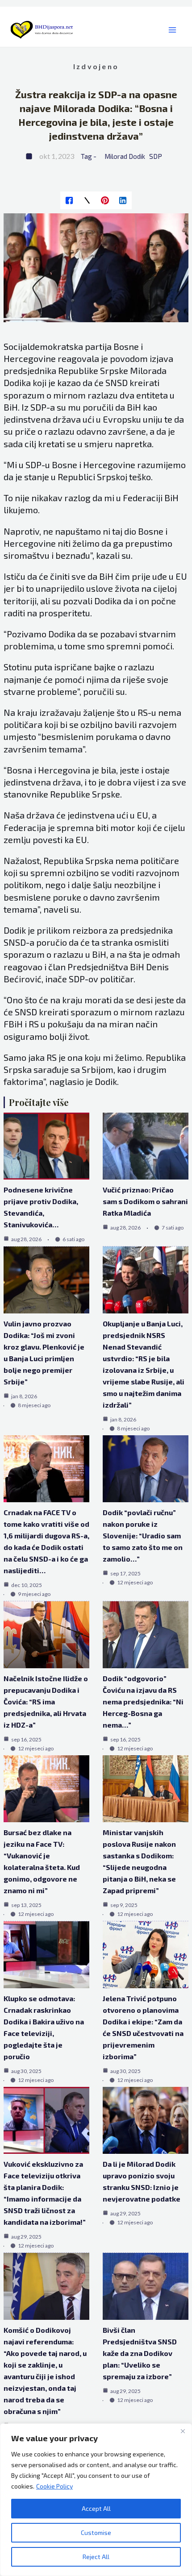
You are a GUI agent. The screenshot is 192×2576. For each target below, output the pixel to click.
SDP (156, 156)
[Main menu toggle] (172, 30)
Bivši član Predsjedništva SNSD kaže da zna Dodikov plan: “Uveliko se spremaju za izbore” (140, 2353)
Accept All (96, 2508)
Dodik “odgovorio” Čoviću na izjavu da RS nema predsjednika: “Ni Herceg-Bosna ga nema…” (143, 1701)
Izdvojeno (96, 66)
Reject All (96, 2557)
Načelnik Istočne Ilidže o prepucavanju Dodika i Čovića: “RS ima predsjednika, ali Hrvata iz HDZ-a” (46, 1701)
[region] (96, 2500)
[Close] (183, 2431)
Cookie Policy (54, 2486)
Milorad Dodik (125, 156)
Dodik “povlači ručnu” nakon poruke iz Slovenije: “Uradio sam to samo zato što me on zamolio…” (143, 1535)
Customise (96, 2532)
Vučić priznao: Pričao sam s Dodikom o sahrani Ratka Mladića (145, 1201)
